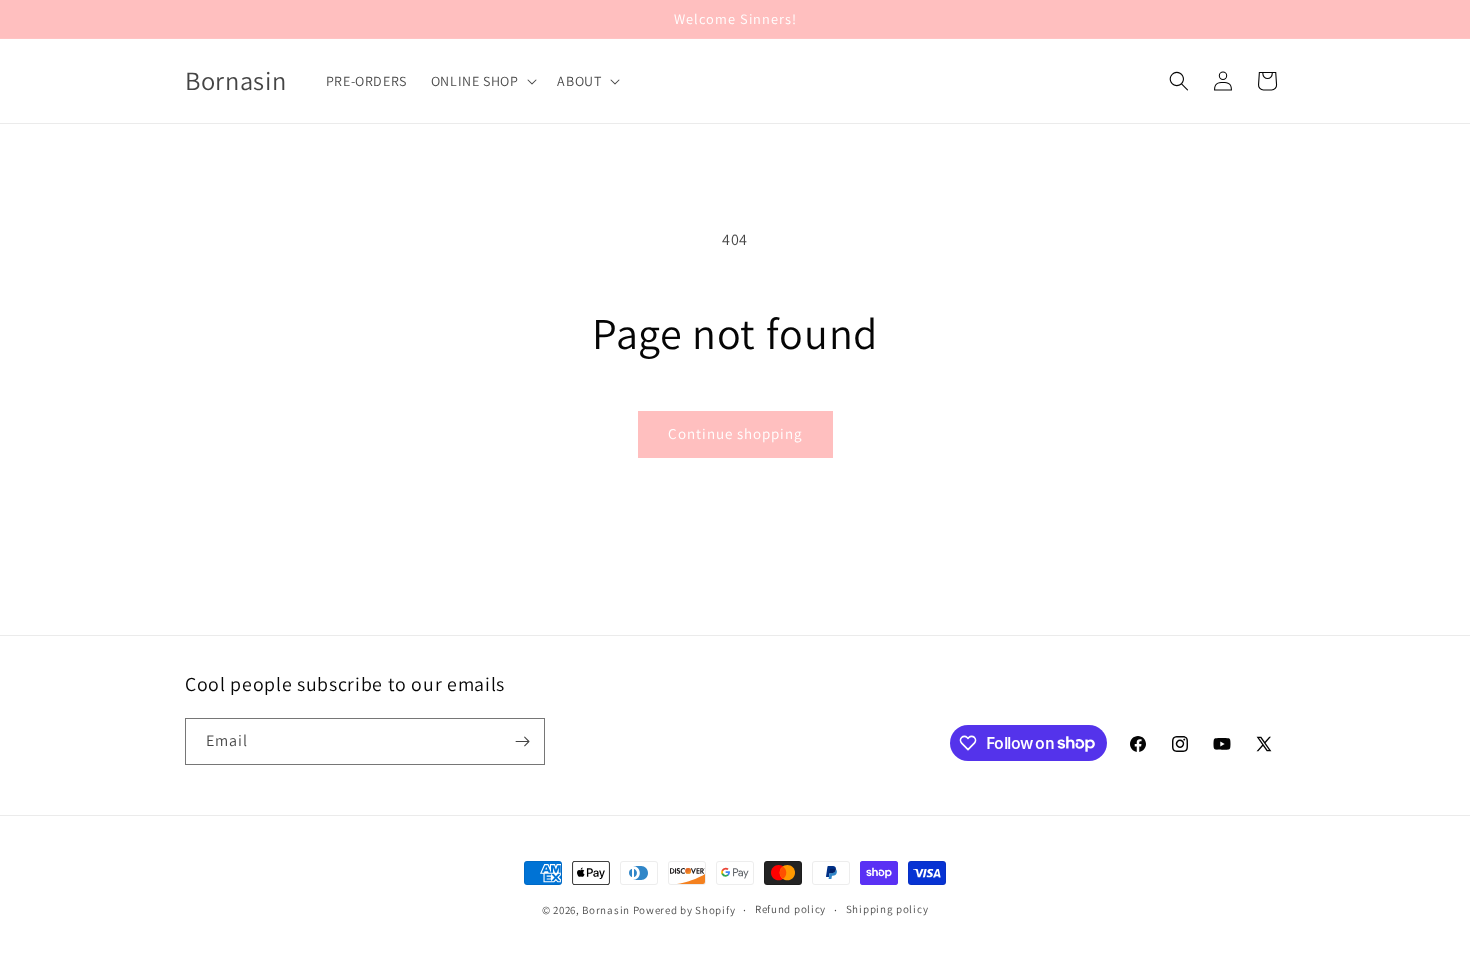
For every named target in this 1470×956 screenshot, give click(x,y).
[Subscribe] (522, 741)
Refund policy (790, 909)
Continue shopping (735, 433)
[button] (482, 81)
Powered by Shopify (684, 910)
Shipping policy (887, 909)
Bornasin (606, 910)
